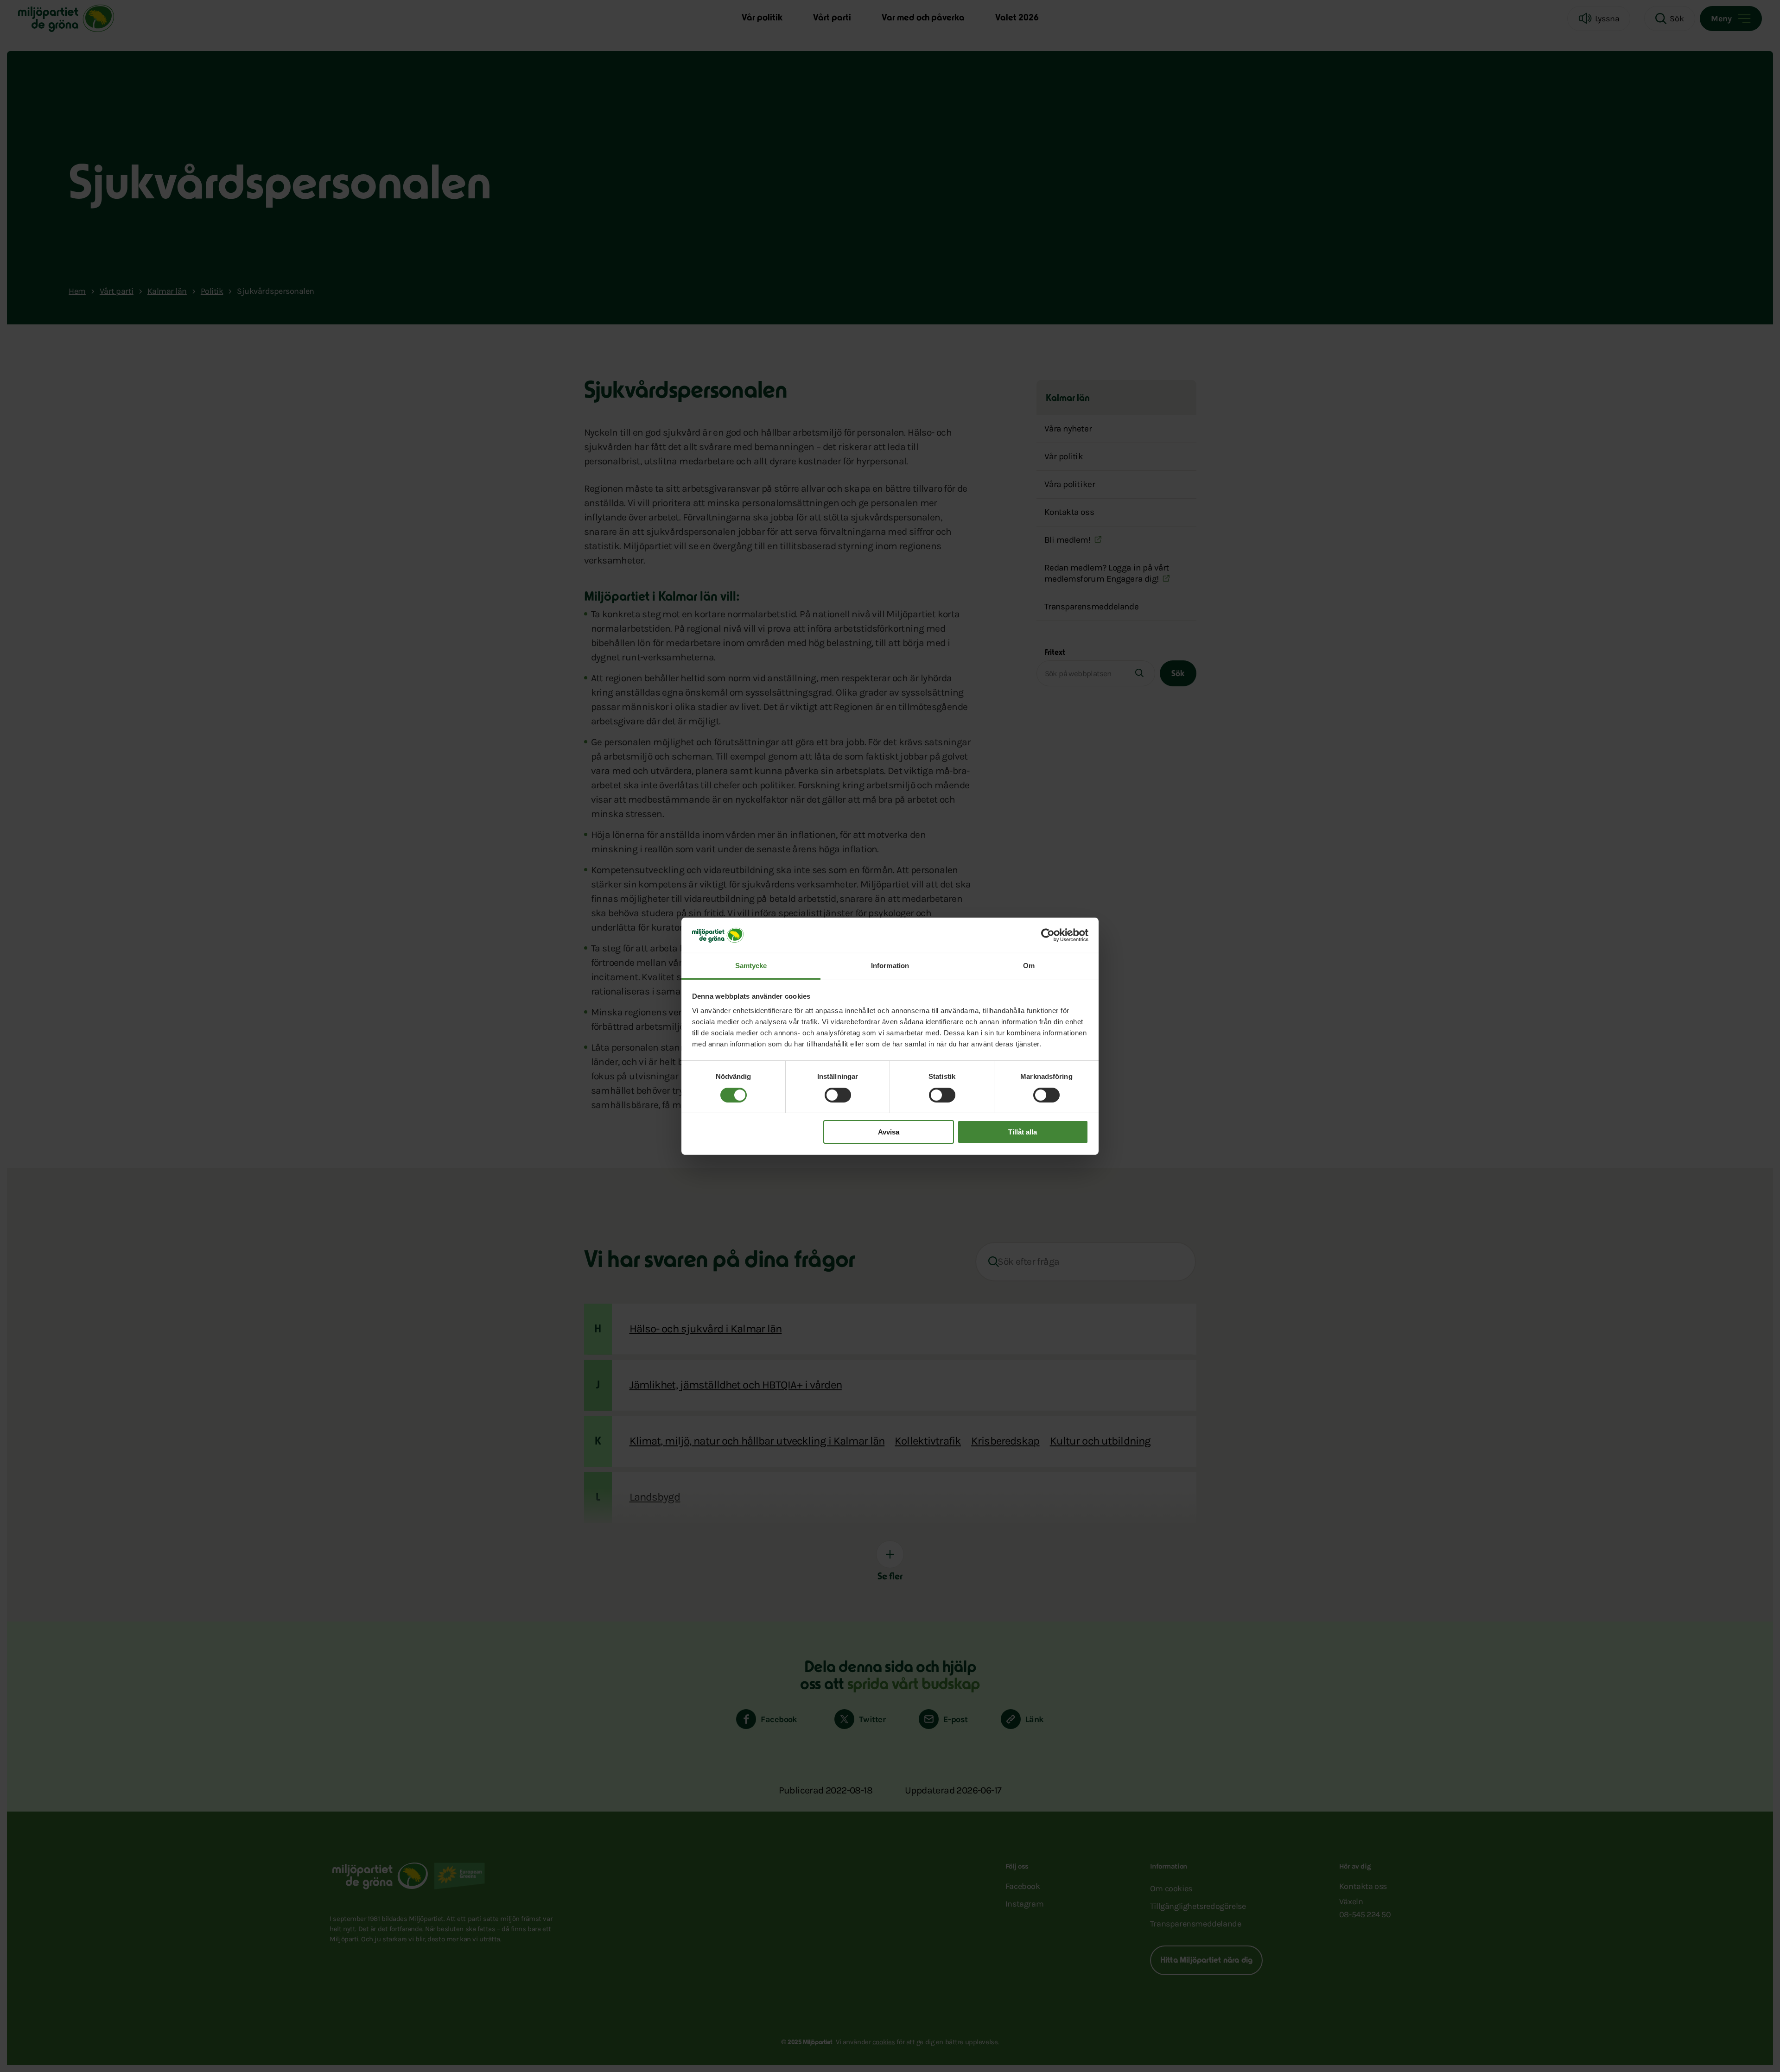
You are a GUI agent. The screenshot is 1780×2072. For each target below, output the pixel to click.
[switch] (838, 1095)
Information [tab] (890, 966)
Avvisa (889, 1132)
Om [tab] (1029, 966)
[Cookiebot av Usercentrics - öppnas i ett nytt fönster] (1048, 935)
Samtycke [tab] (751, 966)
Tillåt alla (1023, 1132)
